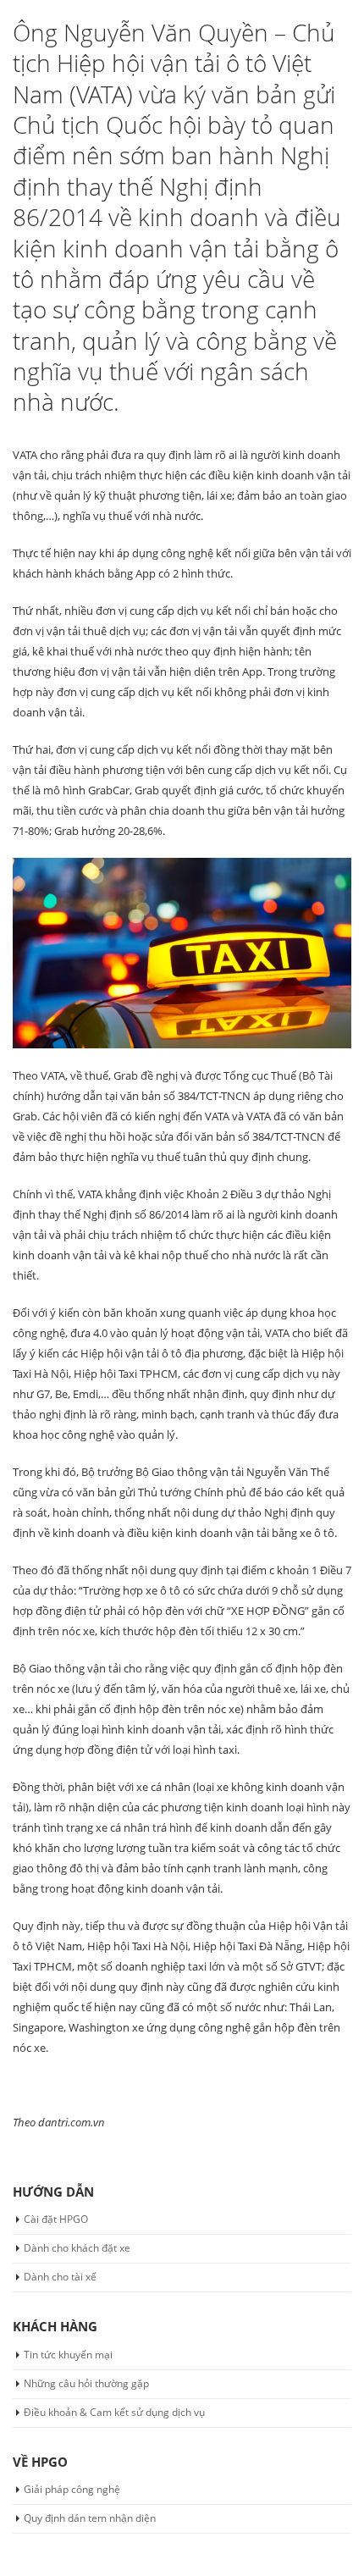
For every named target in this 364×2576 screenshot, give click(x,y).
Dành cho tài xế (60, 2277)
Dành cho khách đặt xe (77, 2248)
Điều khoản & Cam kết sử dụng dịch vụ (114, 2412)
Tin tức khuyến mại (68, 2355)
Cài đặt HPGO (56, 2219)
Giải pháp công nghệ (72, 2489)
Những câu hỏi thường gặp (86, 2383)
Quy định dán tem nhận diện (90, 2518)
